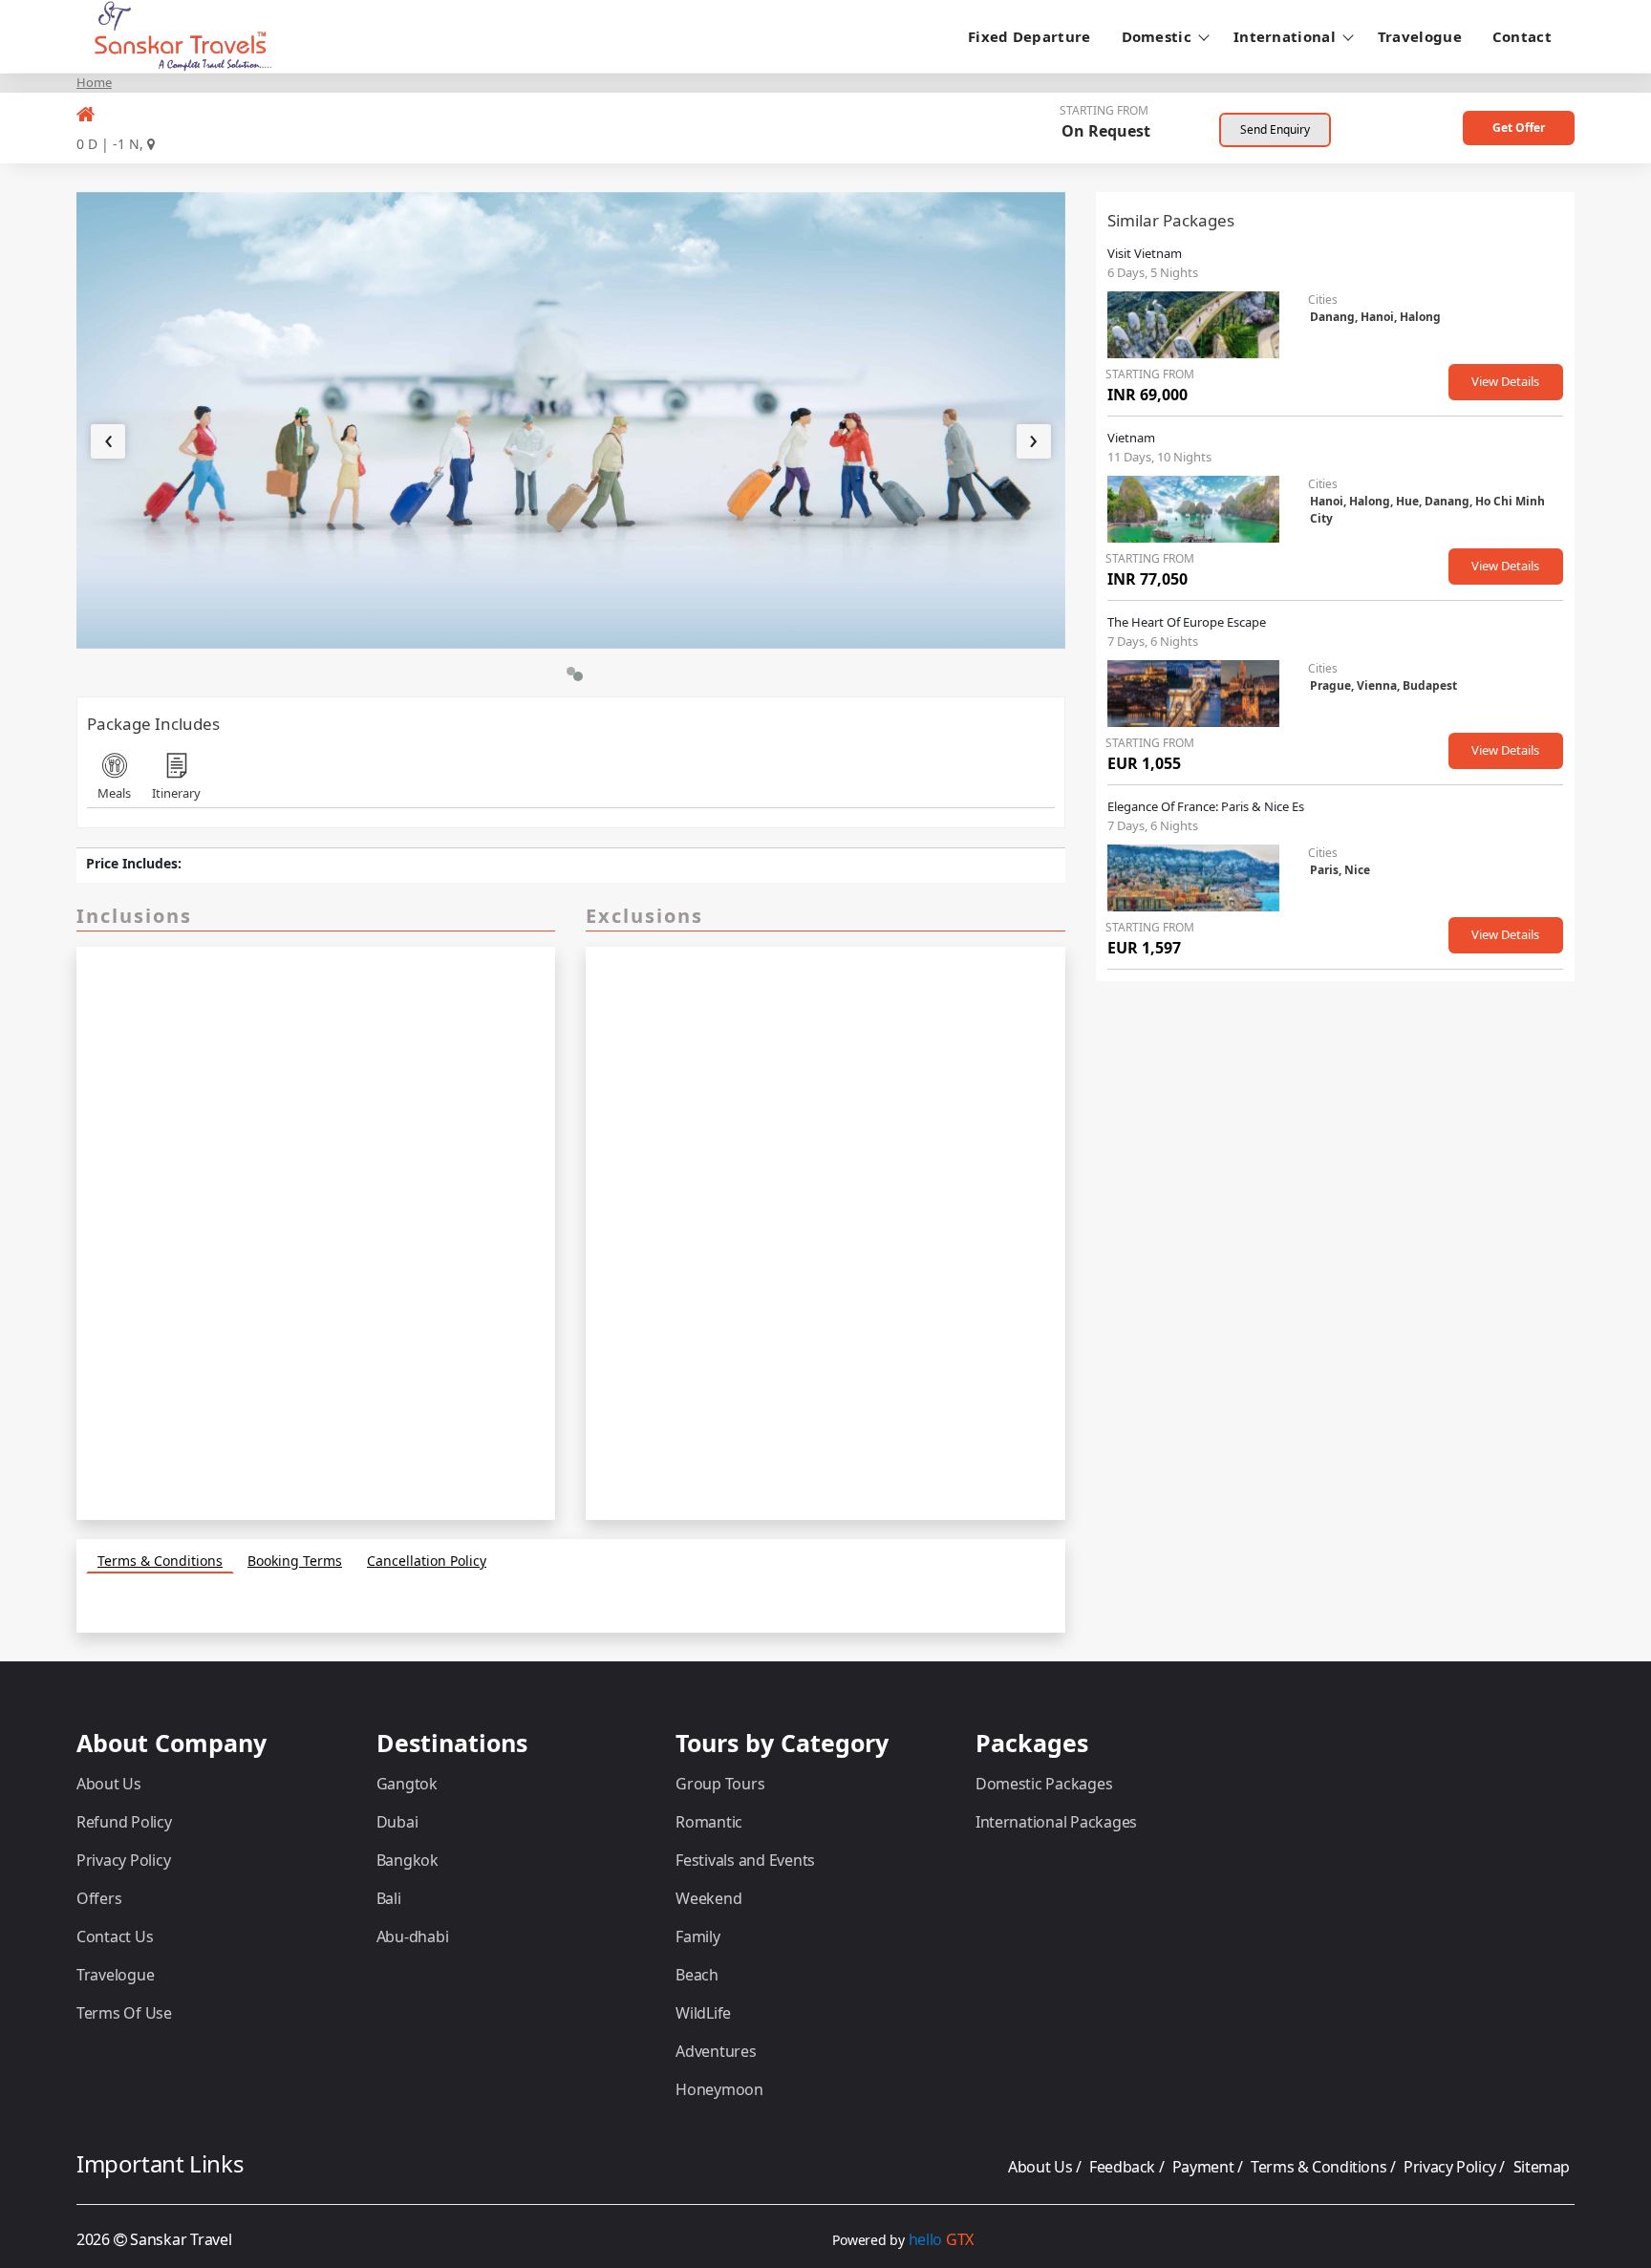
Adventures (716, 2051)
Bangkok (407, 1860)
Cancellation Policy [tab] (427, 1561)
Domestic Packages (1044, 1784)
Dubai (397, 1822)
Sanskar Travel (181, 2239)
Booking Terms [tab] (295, 1561)
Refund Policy (124, 1822)
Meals (114, 793)
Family (697, 1936)
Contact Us (115, 1936)
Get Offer (1519, 128)
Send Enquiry (1275, 129)
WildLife (703, 2013)
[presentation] (108, 441)
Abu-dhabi (413, 1936)
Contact (1522, 36)
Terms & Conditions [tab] (160, 1561)
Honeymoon (719, 2089)
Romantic (709, 1822)
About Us (109, 1784)
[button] (571, 671)
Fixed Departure (1029, 36)
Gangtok (407, 1784)
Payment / (1209, 2167)
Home (94, 82)
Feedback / (1128, 2167)
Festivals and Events (745, 1860)
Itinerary (176, 793)
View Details (1505, 381)
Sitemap (1542, 2167)
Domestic (1157, 36)
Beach (697, 1975)
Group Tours (720, 1784)
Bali (389, 1898)
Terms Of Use (124, 2013)
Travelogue (1420, 36)
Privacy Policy (123, 1860)
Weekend (708, 1898)
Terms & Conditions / (1325, 2167)
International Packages (1056, 1822)
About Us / (1046, 2167)
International (1285, 36)
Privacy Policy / (1456, 2167)
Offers (99, 1898)
